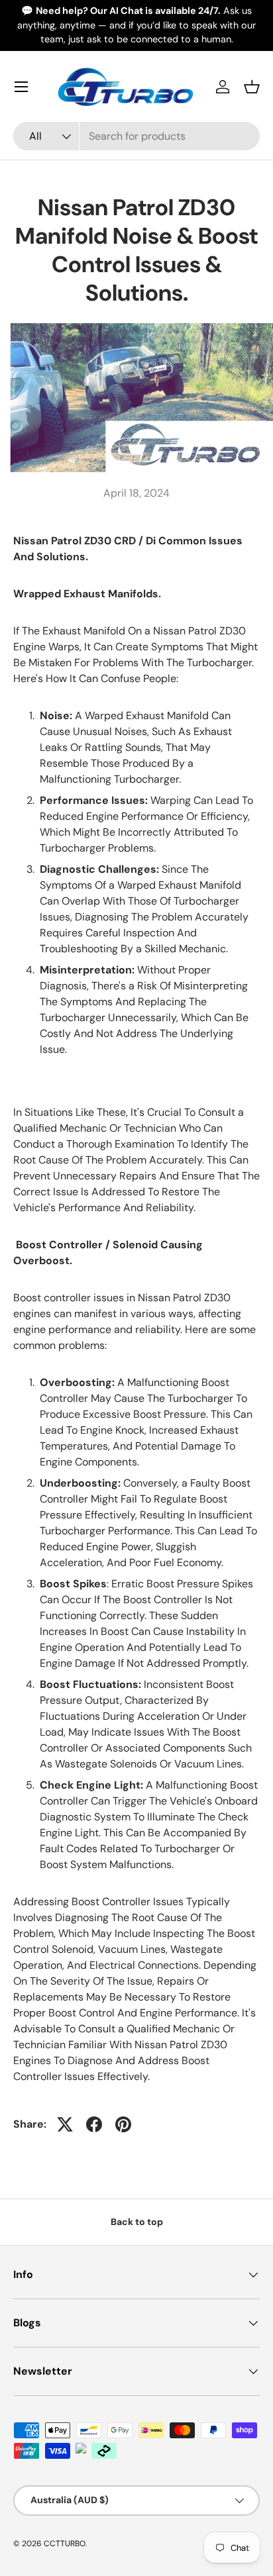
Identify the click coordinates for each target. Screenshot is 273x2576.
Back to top (137, 2222)
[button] (252, 87)
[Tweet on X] (65, 2124)
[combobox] (136, 136)
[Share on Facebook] (94, 2124)
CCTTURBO (65, 2544)
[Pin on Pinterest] (123, 2124)
